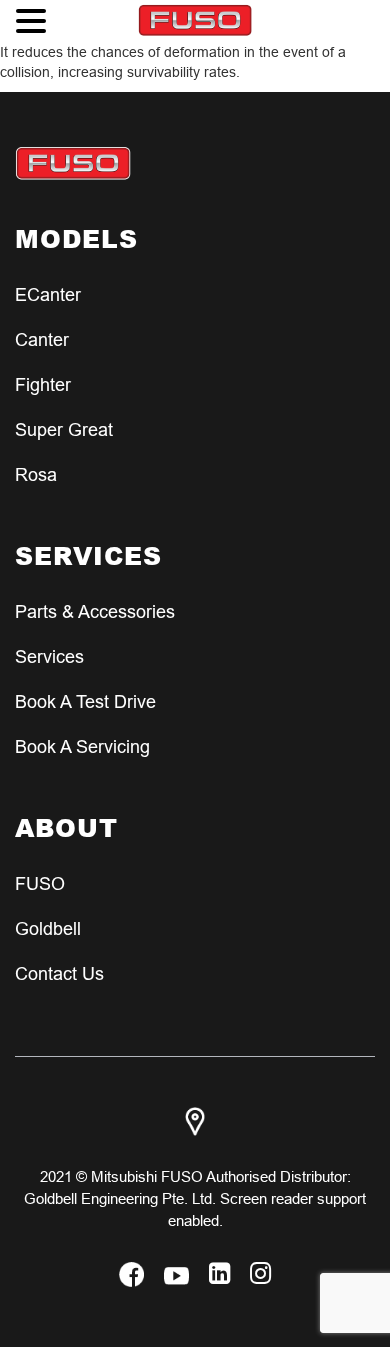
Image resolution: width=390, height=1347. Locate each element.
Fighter (43, 384)
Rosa (36, 474)
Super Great (64, 429)
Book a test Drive (85, 701)
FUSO (40, 883)
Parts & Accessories (95, 611)
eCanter (48, 294)
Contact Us (59, 973)
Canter (42, 339)
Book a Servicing (82, 746)
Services (49, 656)
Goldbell (48, 928)
